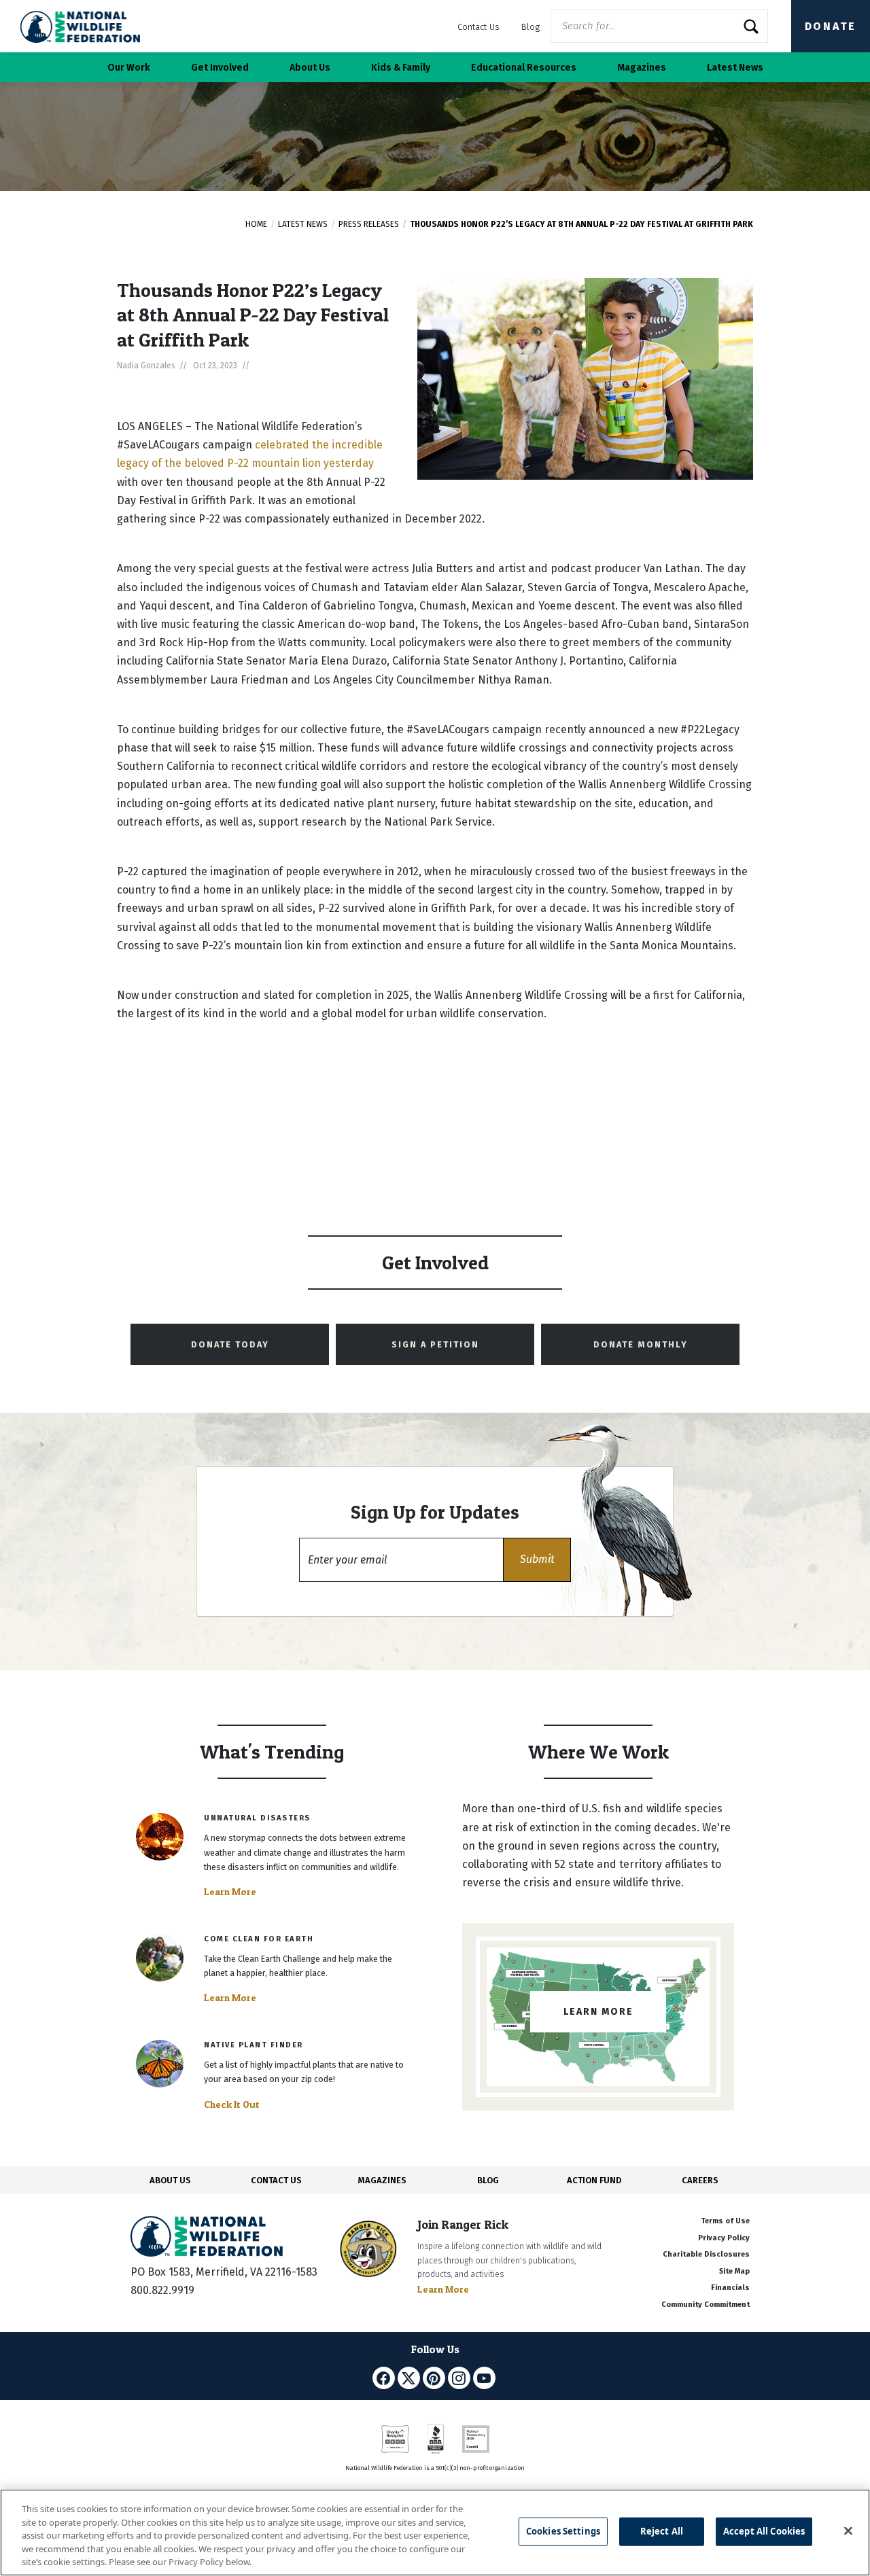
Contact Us (478, 27)
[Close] (848, 2531)
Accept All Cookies (764, 2531)
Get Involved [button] (220, 68)
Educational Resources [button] (524, 68)
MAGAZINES (382, 2180)
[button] (537, 1560)
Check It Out (232, 2104)
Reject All (662, 2531)
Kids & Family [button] (401, 68)
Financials (730, 2288)
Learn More (230, 1892)
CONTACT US (276, 2180)
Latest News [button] (735, 68)
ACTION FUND (594, 2180)
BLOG (488, 2180)
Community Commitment (706, 2305)
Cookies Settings (563, 2531)
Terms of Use (725, 2221)
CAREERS (700, 2180)
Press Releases (369, 224)
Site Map (734, 2271)
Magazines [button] (642, 68)
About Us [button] (310, 68)
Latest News (303, 224)
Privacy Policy (724, 2238)
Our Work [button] (129, 68)
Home (256, 224)
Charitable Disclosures (706, 2254)
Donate (831, 26)
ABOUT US (170, 2180)
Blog (530, 27)
